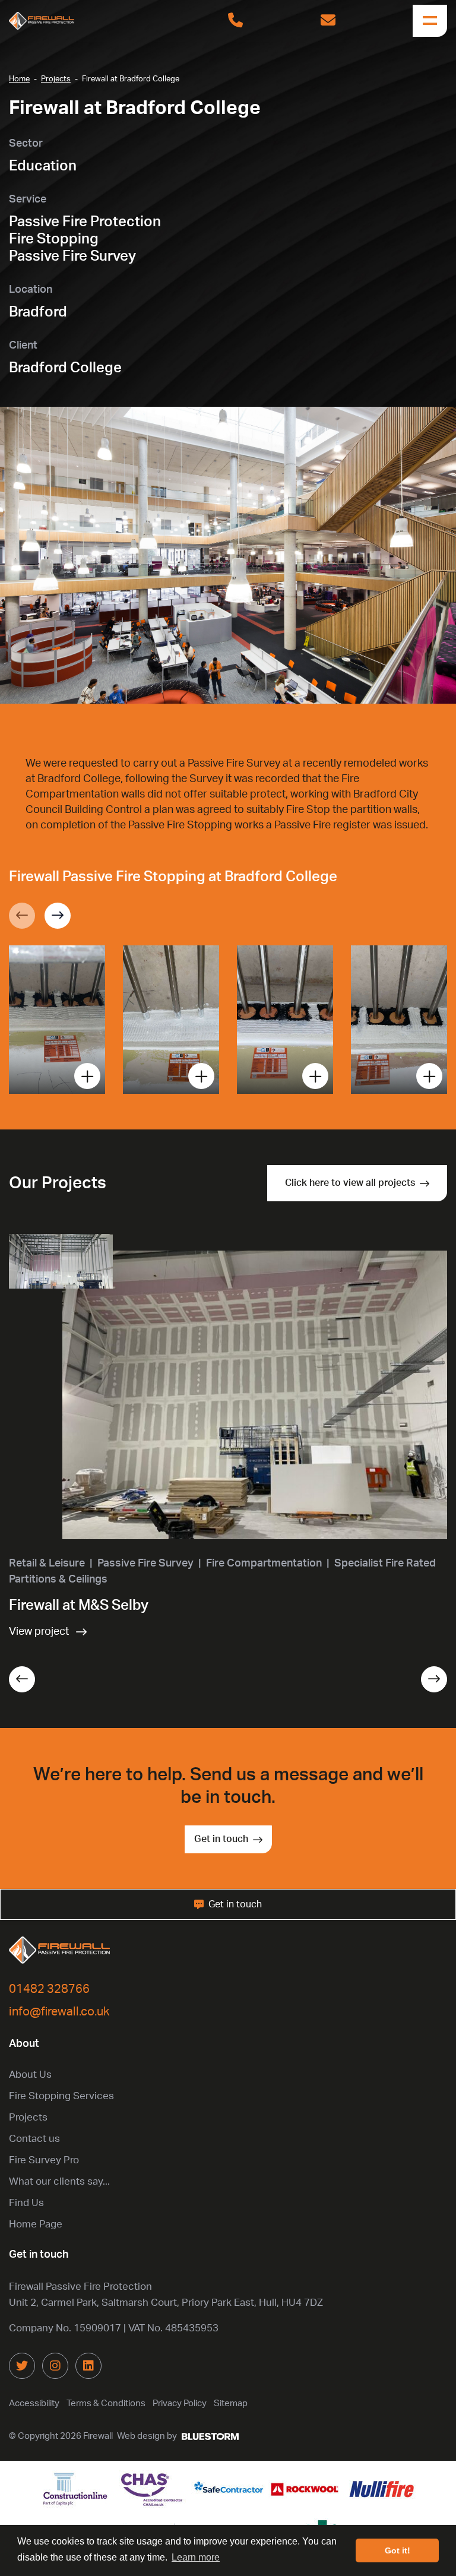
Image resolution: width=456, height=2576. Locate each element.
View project (39, 1632)
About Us (30, 2075)
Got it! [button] (398, 2550)
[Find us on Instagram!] (55, 2366)
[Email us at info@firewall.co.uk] (328, 21)
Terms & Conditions (106, 2403)
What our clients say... (59, 2181)
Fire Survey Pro (44, 2160)
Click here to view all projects (350, 1183)
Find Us (26, 2203)
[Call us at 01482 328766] (235, 21)
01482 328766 (49, 1989)
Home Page (36, 2224)
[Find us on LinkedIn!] (88, 2366)
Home (19, 79)
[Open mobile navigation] (430, 21)
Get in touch (221, 1839)
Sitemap (231, 2403)
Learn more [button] (196, 2557)
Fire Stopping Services (61, 2096)
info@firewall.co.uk (59, 2012)
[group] (57, 1020)
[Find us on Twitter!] (22, 2366)
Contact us (34, 2139)
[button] (22, 1679)
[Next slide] (58, 916)
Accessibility (34, 2403)
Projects (56, 79)
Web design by (147, 2436)
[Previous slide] (22, 916)
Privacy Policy (180, 2403)
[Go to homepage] (74, 21)
